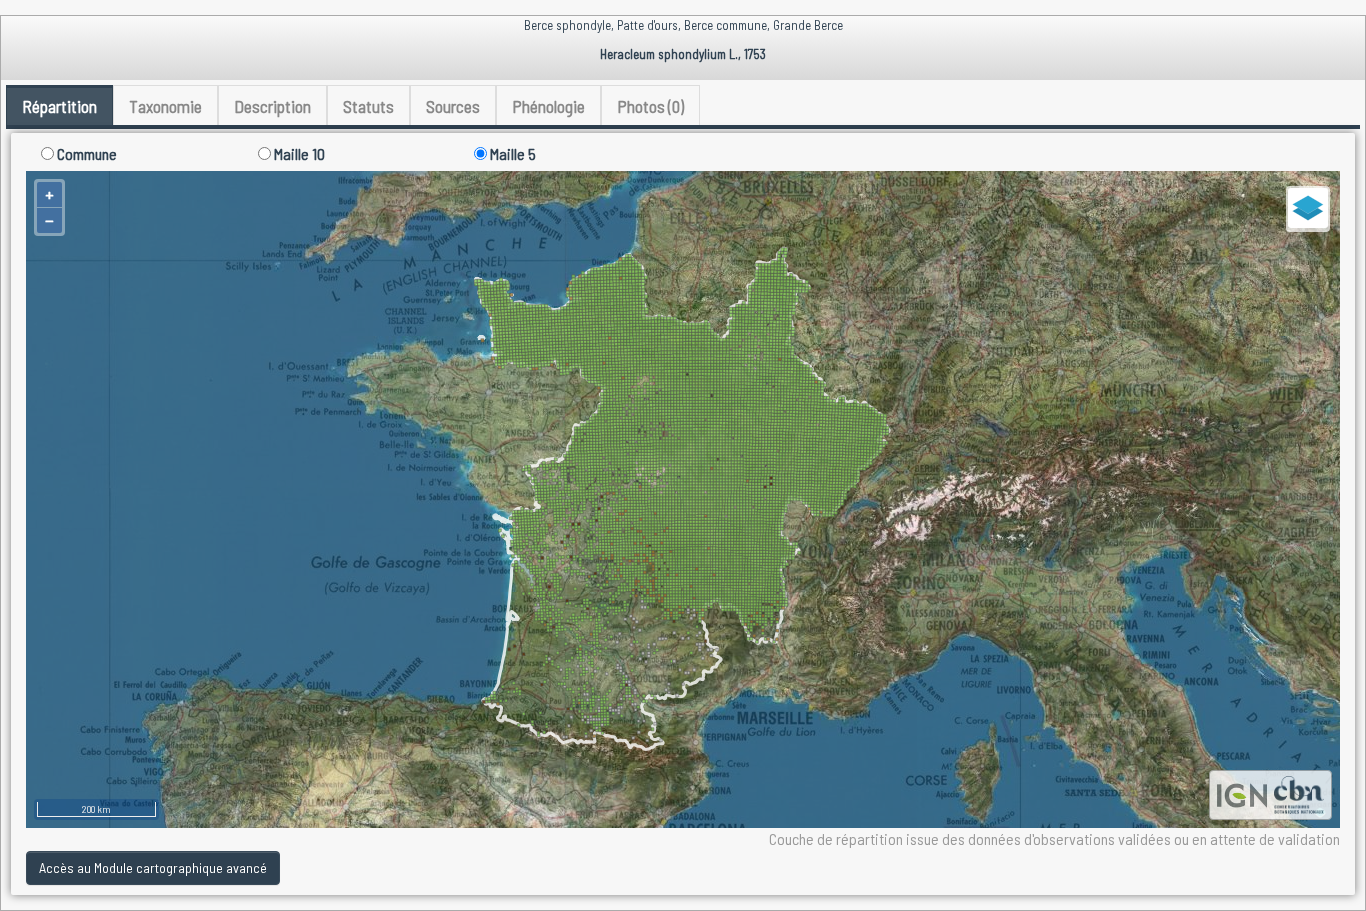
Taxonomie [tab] (165, 106)
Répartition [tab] (59, 106)
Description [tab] (272, 106)
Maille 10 (298, 153)
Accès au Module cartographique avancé (153, 867)
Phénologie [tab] (548, 106)
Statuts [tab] (368, 106)
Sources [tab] (453, 106)
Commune (85, 153)
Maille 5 (511, 153)
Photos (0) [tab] (650, 106)
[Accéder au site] (1242, 792)
